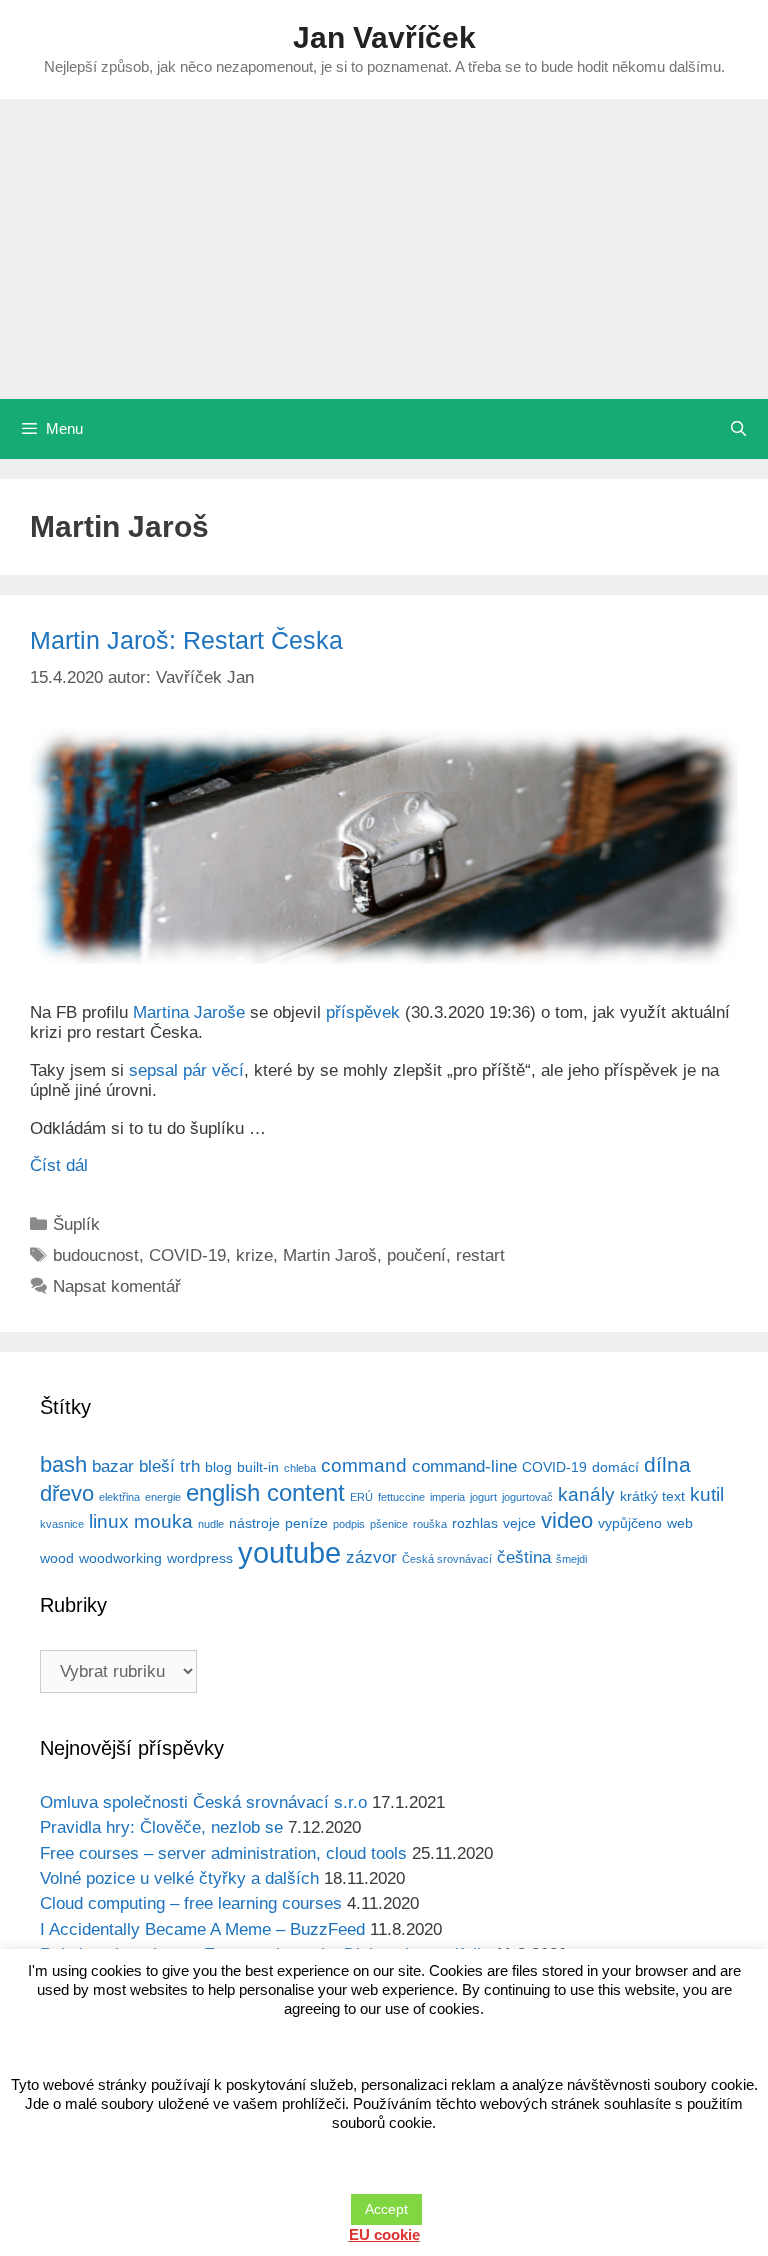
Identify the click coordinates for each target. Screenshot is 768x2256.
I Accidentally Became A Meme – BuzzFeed (202, 1929)
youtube (289, 1552)
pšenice (389, 1524)
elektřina (119, 1497)
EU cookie (384, 2234)
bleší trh (169, 1466)
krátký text (652, 1496)
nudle (211, 1524)
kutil (707, 1494)
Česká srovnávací (447, 1559)
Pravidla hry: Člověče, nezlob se (161, 1827)
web (680, 1523)
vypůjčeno (630, 1523)
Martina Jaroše (189, 1012)
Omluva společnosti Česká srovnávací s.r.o (203, 1802)
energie (163, 1497)
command (364, 1465)
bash (63, 1464)
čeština (524, 1557)
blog (218, 1467)
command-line (464, 1466)
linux (109, 1521)
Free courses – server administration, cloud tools (223, 1853)
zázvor (371, 1557)
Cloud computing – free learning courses (191, 1903)
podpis (349, 1524)
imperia (447, 1497)
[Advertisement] (384, 249)
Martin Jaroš (330, 1255)
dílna (667, 1464)
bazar (113, 1466)
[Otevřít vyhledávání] (738, 429)
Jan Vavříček (384, 37)
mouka (163, 1521)
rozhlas (475, 1523)
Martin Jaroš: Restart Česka (186, 640)
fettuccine (401, 1497)
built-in (258, 1467)
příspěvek (363, 1012)
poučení (416, 1255)
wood (57, 1558)
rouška (430, 1524)
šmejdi (571, 1559)
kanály (586, 1494)
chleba (300, 1468)
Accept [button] (386, 2209)
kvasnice (62, 1524)
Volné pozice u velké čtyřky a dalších (179, 1878)
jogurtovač (527, 1497)
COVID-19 (187, 1255)
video (567, 1520)
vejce (519, 1523)
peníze (306, 1523)
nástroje (254, 1523)
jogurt (483, 1497)
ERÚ (361, 1497)
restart (480, 1255)
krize (254, 1255)
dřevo (67, 1493)
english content (265, 1492)
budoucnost (96, 1255)
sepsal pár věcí (186, 1070)
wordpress (200, 1558)
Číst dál (59, 1165)
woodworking (120, 1558)
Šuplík (76, 1224)
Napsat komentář (117, 1286)
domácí (615, 1467)
